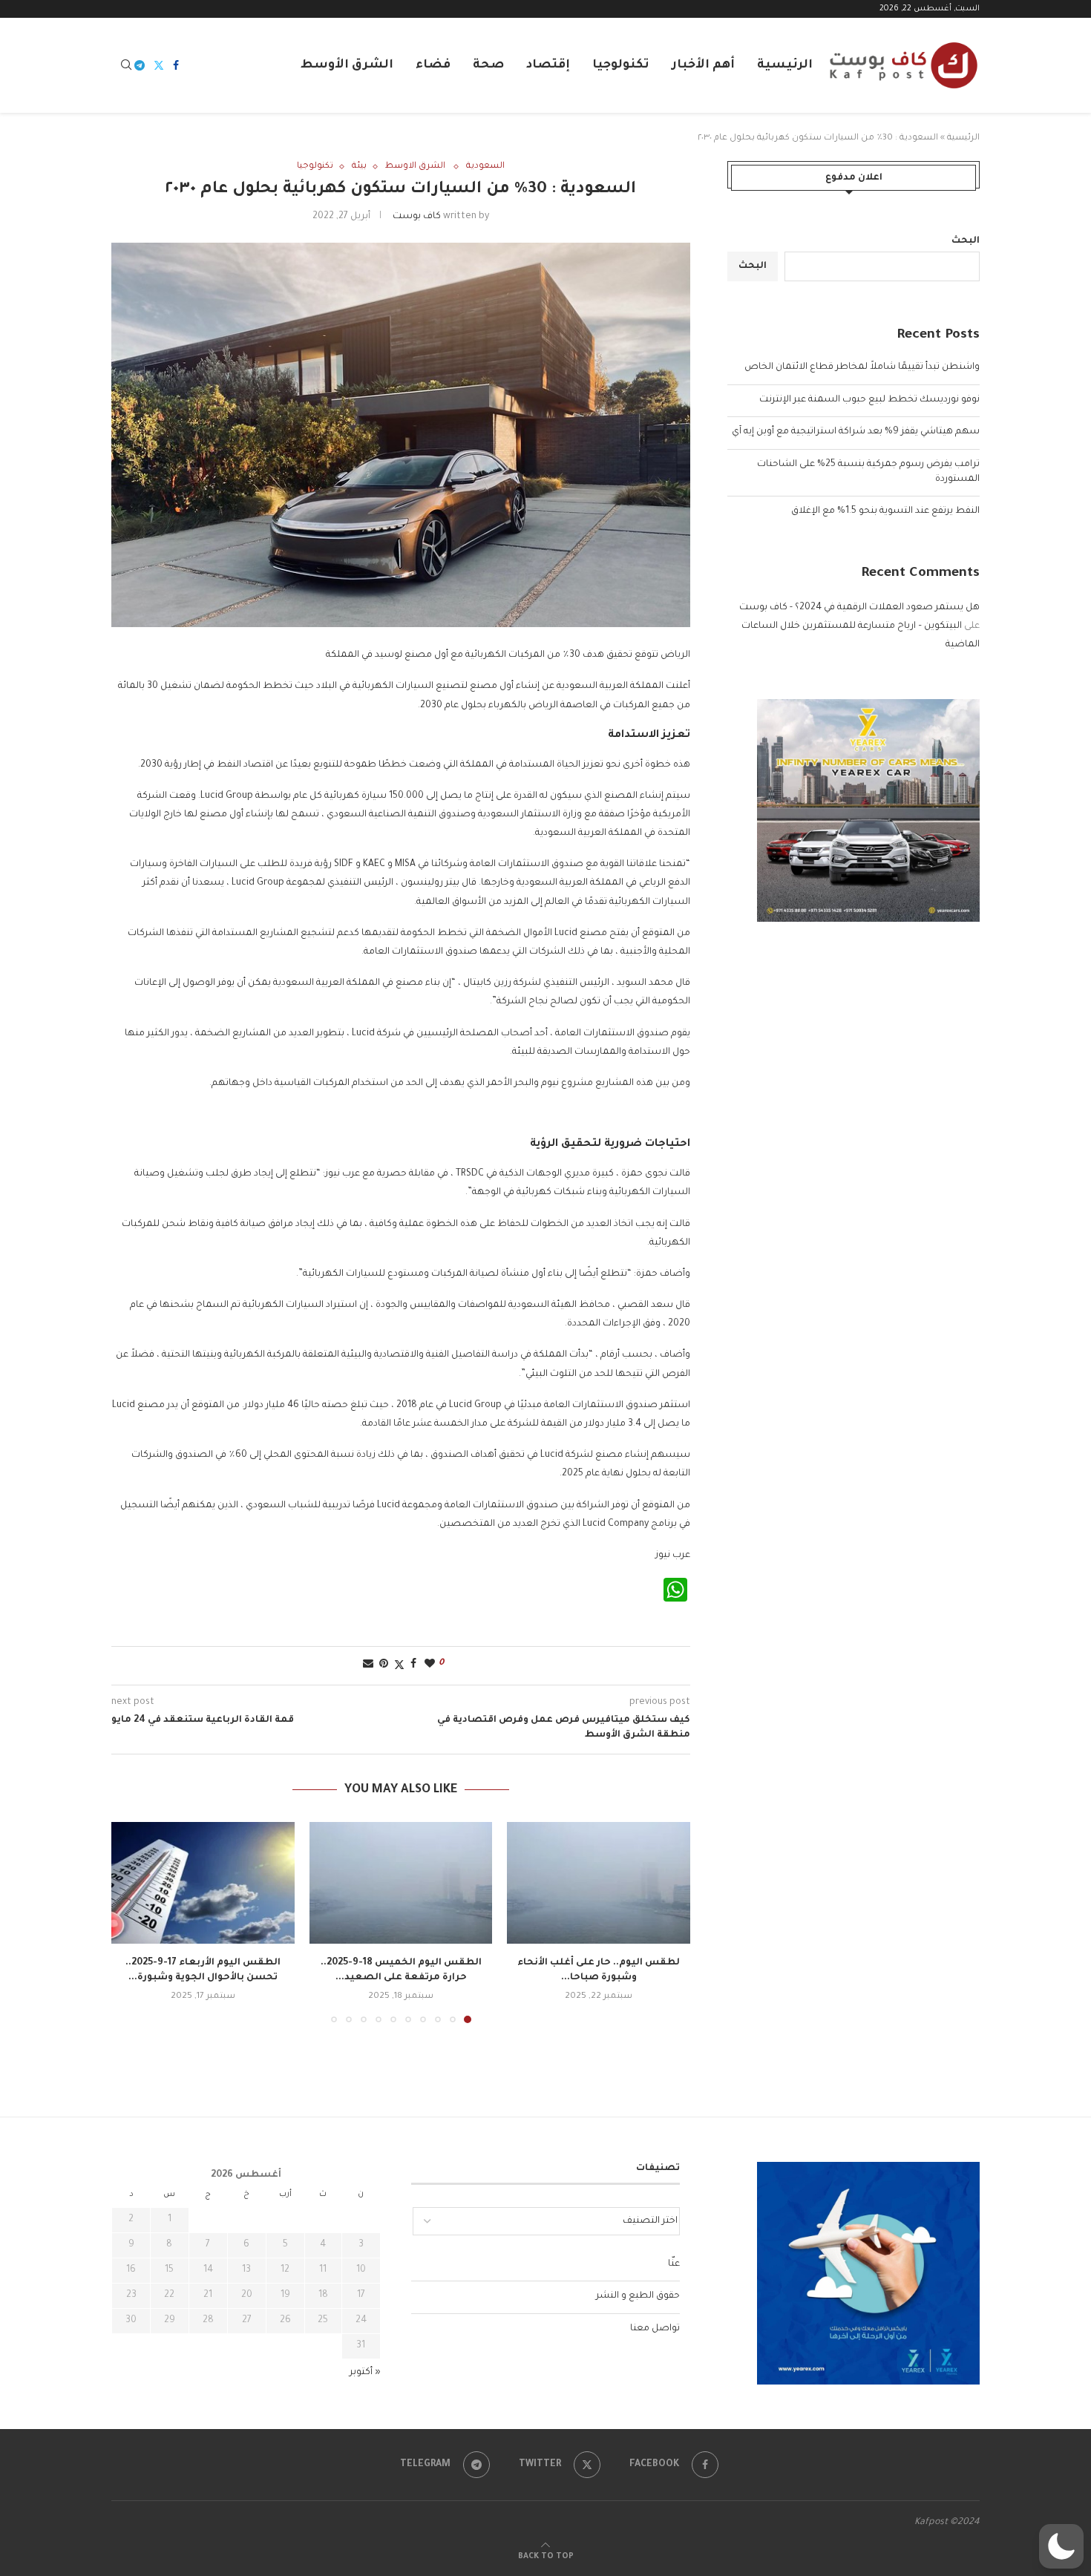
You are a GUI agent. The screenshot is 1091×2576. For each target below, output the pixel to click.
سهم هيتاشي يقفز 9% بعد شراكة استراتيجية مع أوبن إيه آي (856, 432)
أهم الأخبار (703, 65)
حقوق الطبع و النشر (638, 2296)
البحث (966, 241)
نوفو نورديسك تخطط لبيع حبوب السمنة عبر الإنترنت (869, 400)
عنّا (674, 2264)
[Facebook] (176, 65)
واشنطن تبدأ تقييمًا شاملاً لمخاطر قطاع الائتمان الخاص (862, 367)
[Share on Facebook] (413, 1665)
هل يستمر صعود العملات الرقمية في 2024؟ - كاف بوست (859, 608)
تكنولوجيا (621, 65)
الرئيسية (785, 65)
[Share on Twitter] (399, 1666)
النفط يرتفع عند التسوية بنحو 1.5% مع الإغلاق (885, 511)
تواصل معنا (655, 2329)
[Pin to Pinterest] (384, 1665)
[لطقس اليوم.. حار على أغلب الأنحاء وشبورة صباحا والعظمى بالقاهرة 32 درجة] (599, 1883)
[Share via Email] (368, 1665)
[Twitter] (159, 65)
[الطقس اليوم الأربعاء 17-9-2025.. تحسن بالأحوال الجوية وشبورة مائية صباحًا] (203, 1883)
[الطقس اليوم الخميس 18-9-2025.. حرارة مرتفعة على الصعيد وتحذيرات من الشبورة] (401, 1883)
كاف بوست (417, 217)
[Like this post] (430, 1665)
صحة (488, 65)
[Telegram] (140, 65)
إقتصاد (548, 65)
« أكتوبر (365, 2373)
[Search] (126, 66)
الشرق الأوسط (347, 65)
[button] (131, 1921)
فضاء (433, 65)
